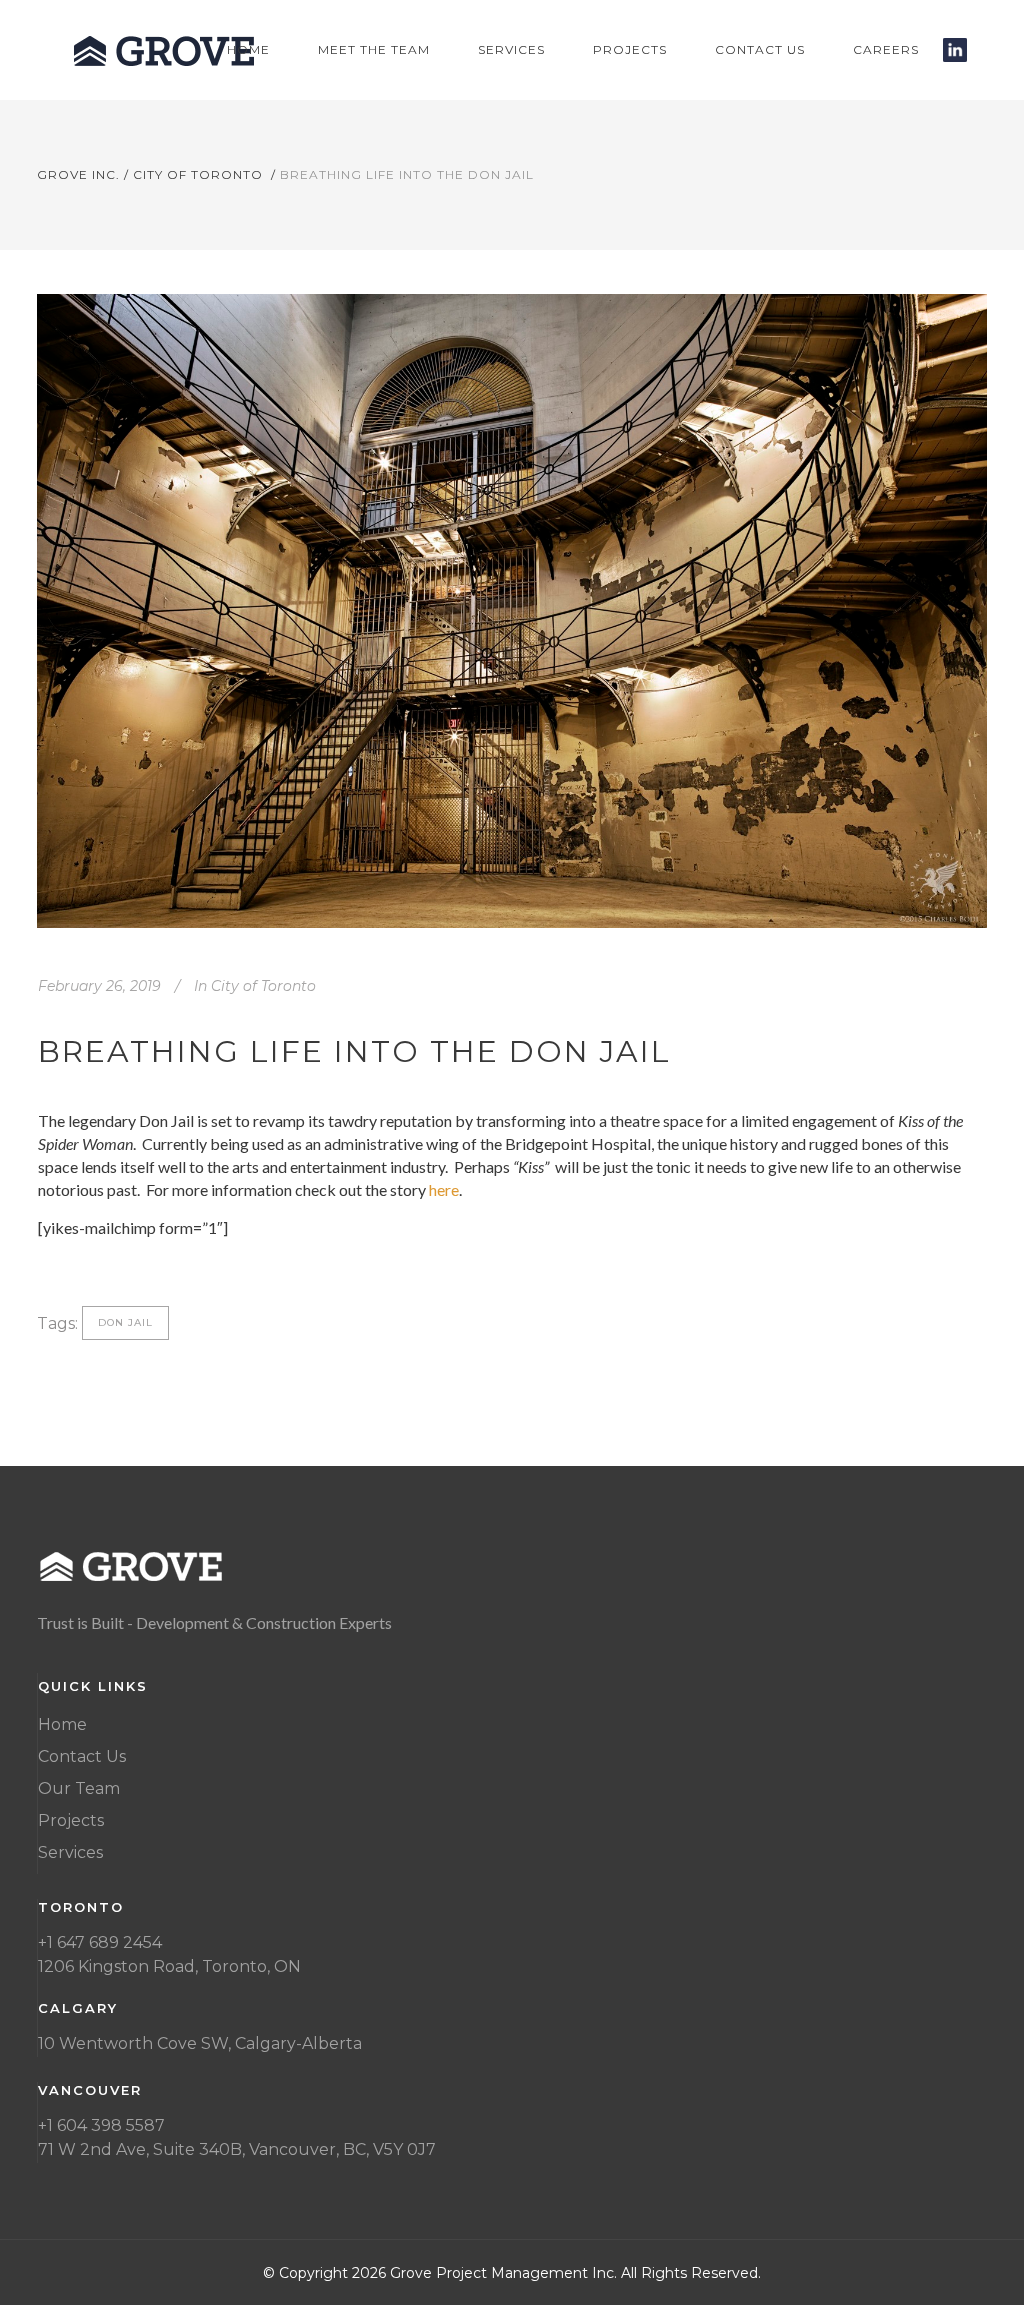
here (444, 1189)
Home (62, 1724)
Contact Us (82, 1756)
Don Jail (125, 1322)
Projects (71, 1820)
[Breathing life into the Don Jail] (512, 611)
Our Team (79, 1788)
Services (70, 1852)
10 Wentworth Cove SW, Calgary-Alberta (200, 2043)
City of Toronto (198, 174)
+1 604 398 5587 (101, 2125)
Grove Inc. (78, 174)
